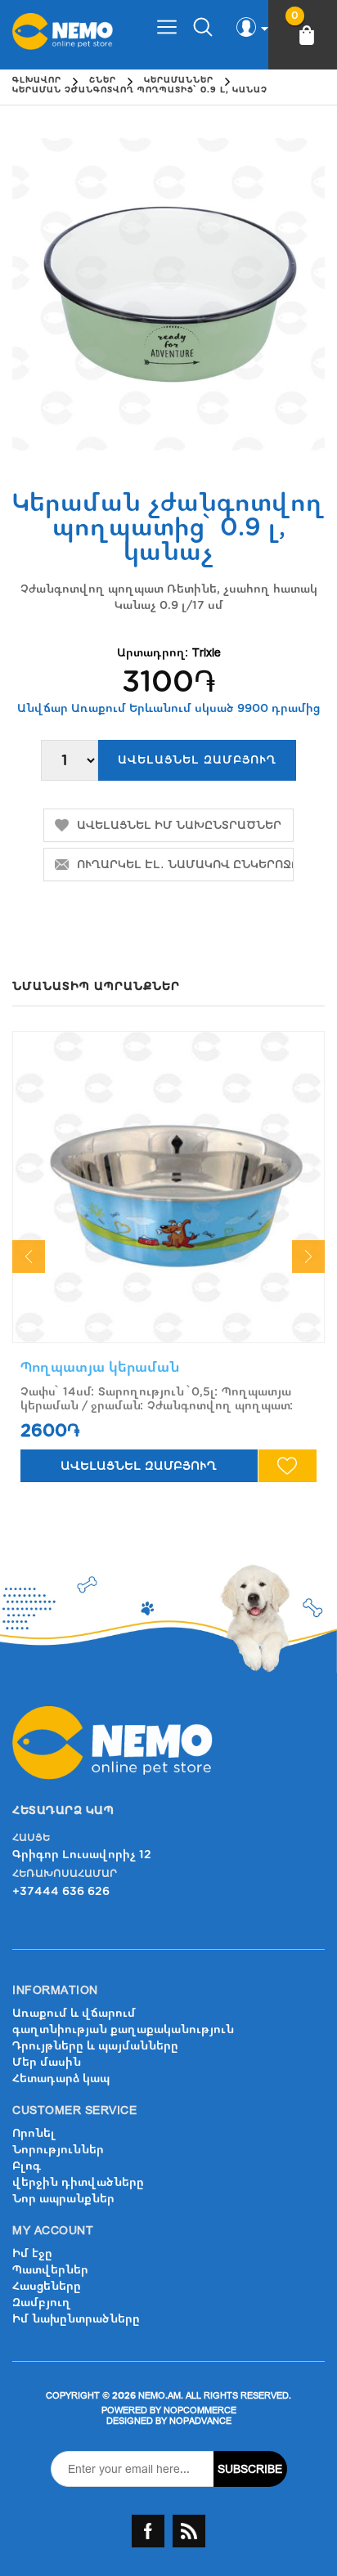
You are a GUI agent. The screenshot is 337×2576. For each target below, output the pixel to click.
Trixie (207, 653)
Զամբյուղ (42, 2303)
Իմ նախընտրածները (76, 2319)
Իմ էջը (32, 2253)
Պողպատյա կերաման (100, 1367)
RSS (189, 2531)
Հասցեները (47, 2286)
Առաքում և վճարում (74, 2013)
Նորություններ (58, 2150)
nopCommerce (200, 2410)
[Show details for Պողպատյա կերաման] (168, 1187)
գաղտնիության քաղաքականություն (123, 2029)
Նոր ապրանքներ (63, 2199)
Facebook (148, 2531)
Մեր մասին (47, 2062)
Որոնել (34, 2133)
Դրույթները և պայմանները (95, 2046)
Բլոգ (27, 2166)
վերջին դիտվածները (78, 2182)
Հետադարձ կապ (61, 2079)
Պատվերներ (50, 2270)
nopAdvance (200, 2421)
